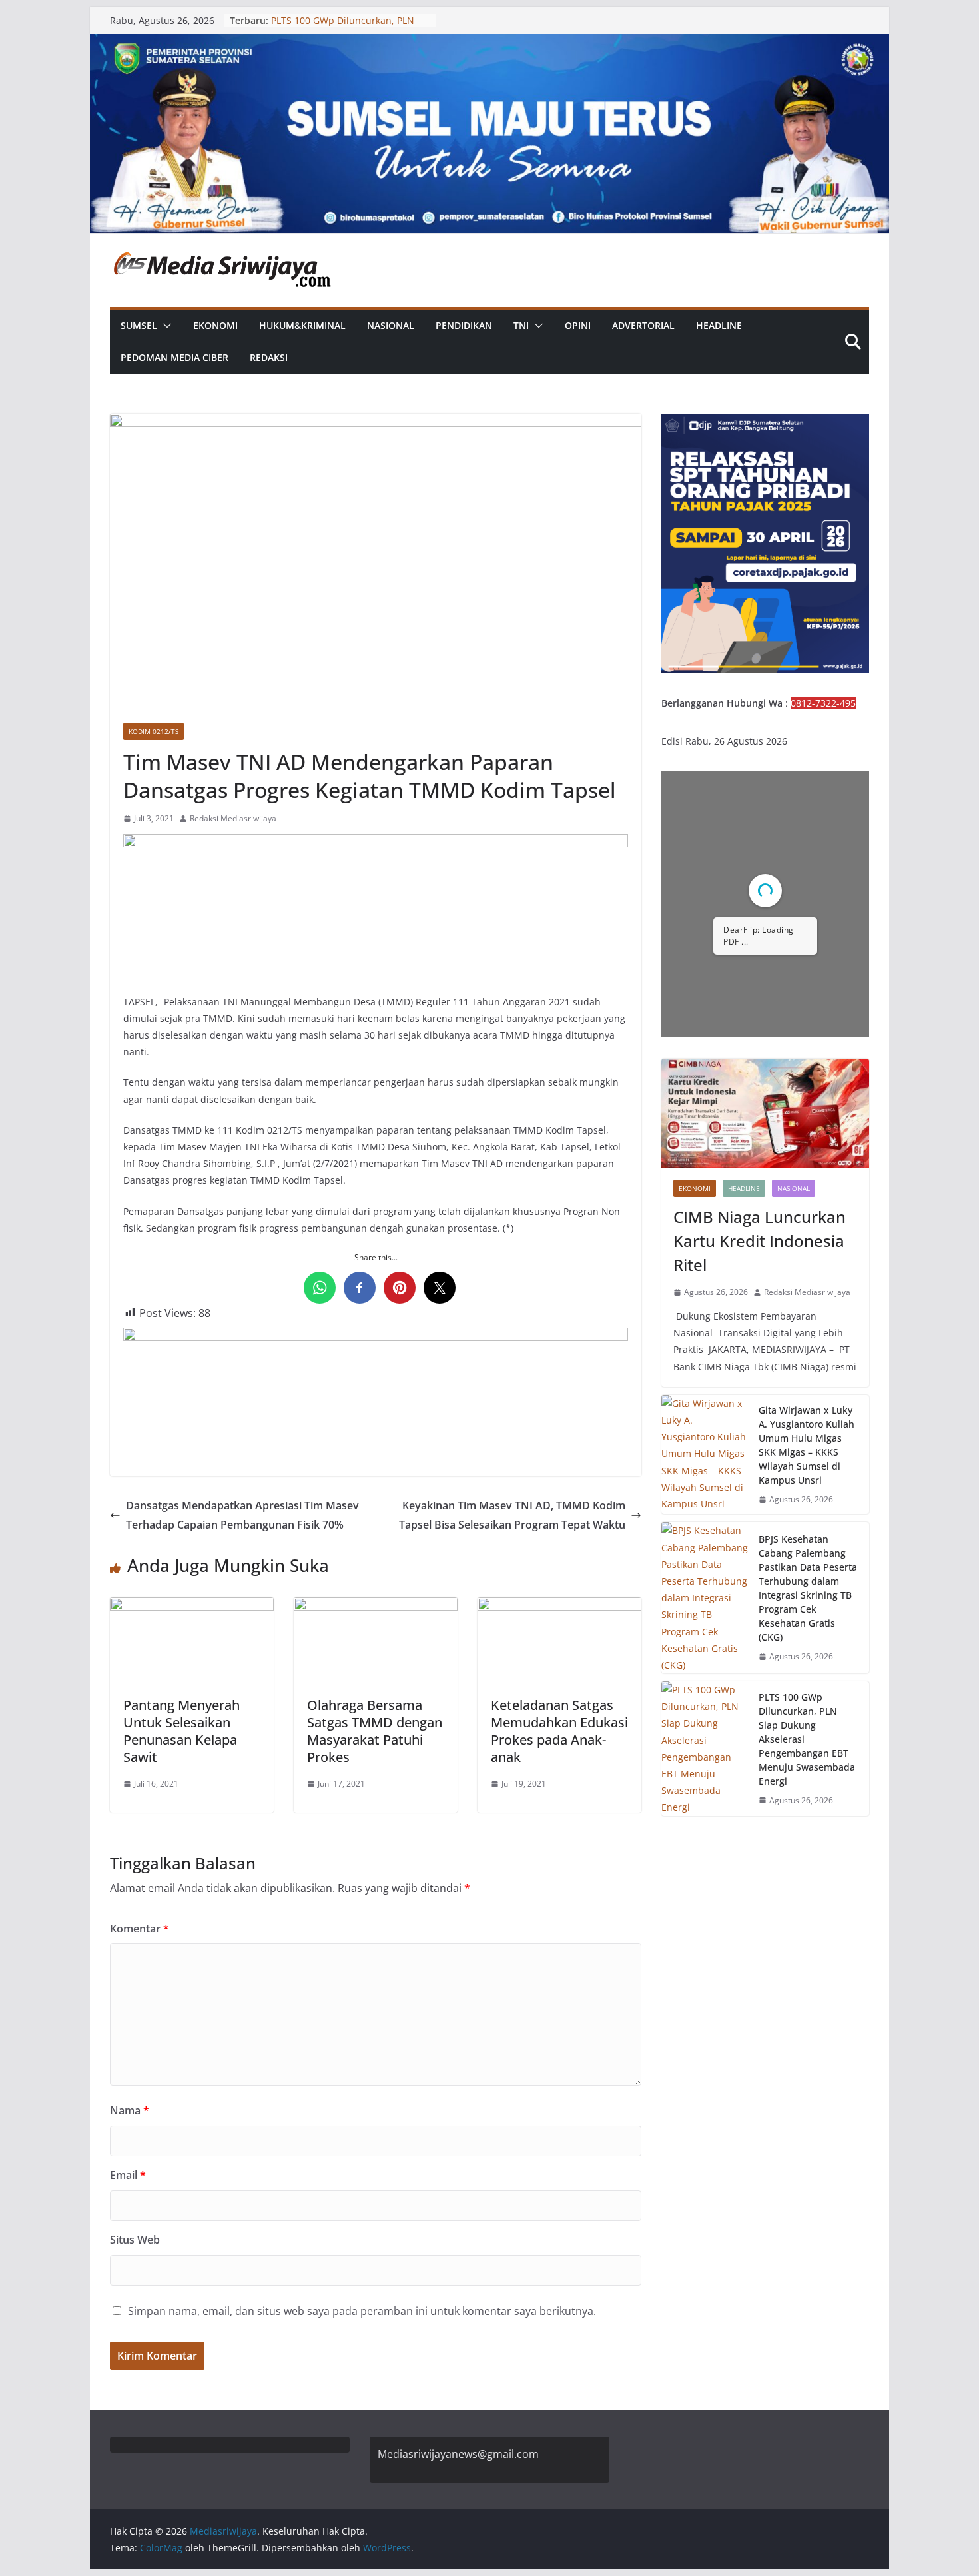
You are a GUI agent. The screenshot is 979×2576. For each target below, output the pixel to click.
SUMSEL (139, 325)
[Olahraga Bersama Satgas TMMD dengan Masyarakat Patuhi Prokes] (376, 1607)
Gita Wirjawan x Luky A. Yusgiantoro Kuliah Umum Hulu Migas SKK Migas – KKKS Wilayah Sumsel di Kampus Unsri (807, 1445)
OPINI (578, 325)
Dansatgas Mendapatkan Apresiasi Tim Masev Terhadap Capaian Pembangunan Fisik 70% (242, 1515)
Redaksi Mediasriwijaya (233, 818)
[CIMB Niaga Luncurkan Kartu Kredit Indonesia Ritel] (765, 1113)
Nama (130, 2110)
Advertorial (643, 325)
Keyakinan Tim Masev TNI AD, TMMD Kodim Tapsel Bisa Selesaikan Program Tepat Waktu (512, 1515)
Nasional (391, 325)
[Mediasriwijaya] (489, 43)
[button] (164, 326)
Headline (719, 325)
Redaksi (269, 357)
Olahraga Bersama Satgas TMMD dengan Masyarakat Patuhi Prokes (375, 1731)
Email (128, 2175)
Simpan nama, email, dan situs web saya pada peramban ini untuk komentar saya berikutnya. (362, 2311)
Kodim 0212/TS (154, 731)
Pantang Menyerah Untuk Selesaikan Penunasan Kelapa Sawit (181, 1731)
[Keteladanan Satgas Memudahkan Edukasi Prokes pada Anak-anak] (559, 1607)
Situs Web (135, 2240)
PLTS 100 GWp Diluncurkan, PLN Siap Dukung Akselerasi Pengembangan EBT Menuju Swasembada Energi (807, 1739)
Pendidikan (464, 325)
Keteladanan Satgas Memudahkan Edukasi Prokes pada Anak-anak (559, 1731)
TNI (521, 325)
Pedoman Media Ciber (174, 357)
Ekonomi (215, 325)
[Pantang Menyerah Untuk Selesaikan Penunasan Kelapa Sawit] (192, 1607)
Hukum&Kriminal (302, 325)
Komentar (140, 1929)
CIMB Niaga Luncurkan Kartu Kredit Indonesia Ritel (760, 1241)
